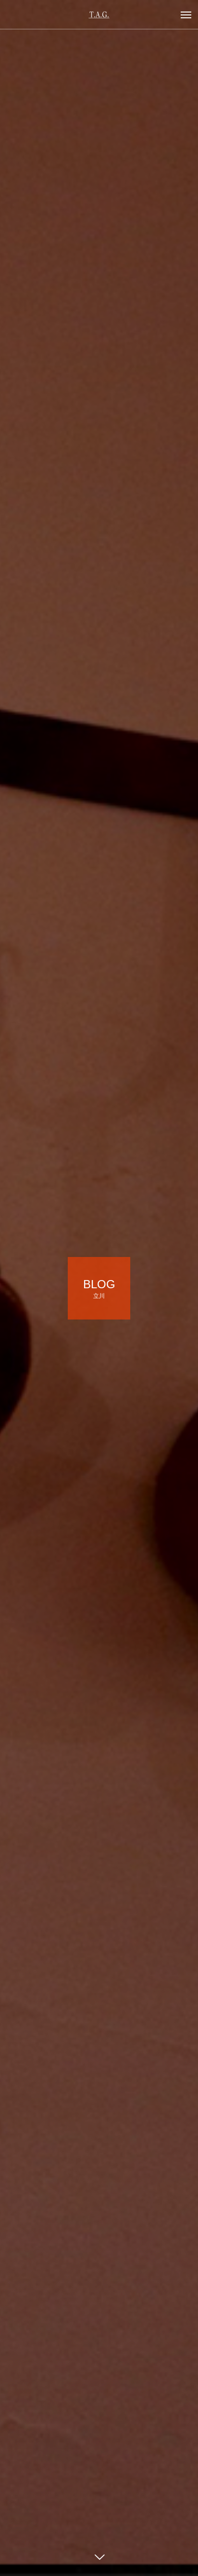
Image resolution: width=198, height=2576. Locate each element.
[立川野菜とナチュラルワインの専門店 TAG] (99, 14)
